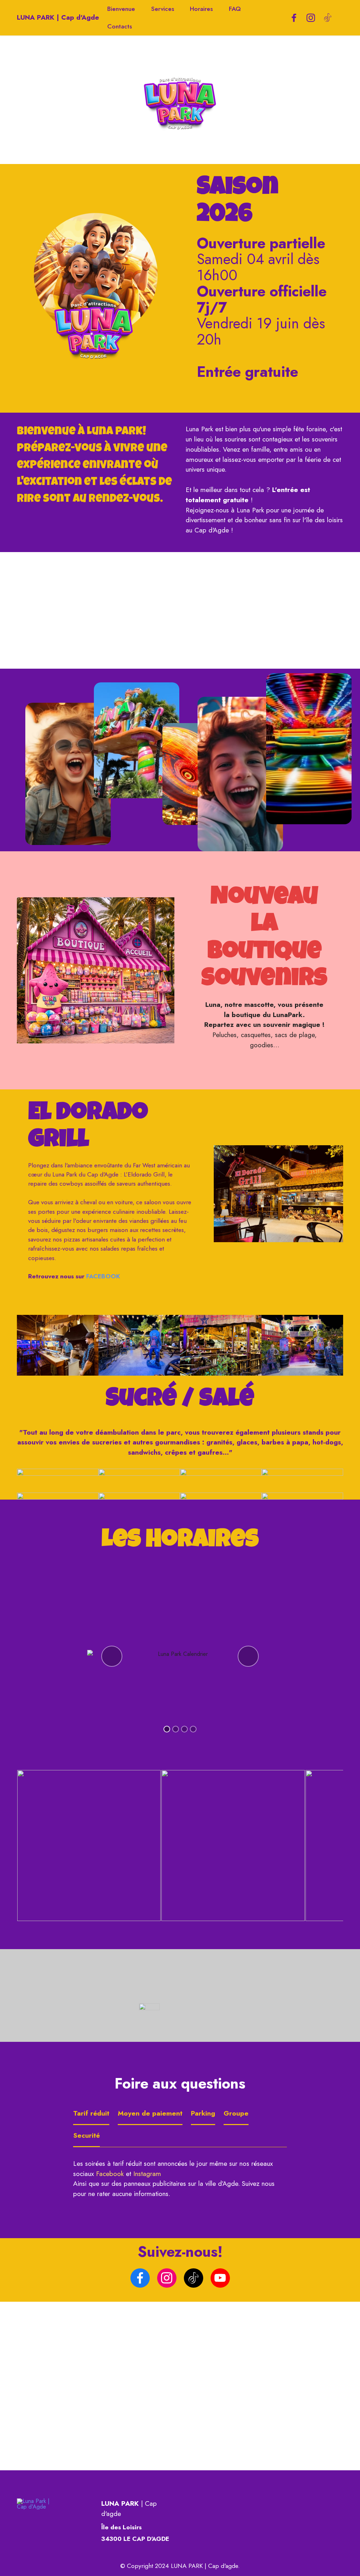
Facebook (110, 2174)
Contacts (120, 26)
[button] (112, 1656)
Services (163, 9)
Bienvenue (121, 9)
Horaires (201, 9)
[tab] (91, 2114)
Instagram (147, 2174)
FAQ (235, 9)
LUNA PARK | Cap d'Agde (58, 17)
